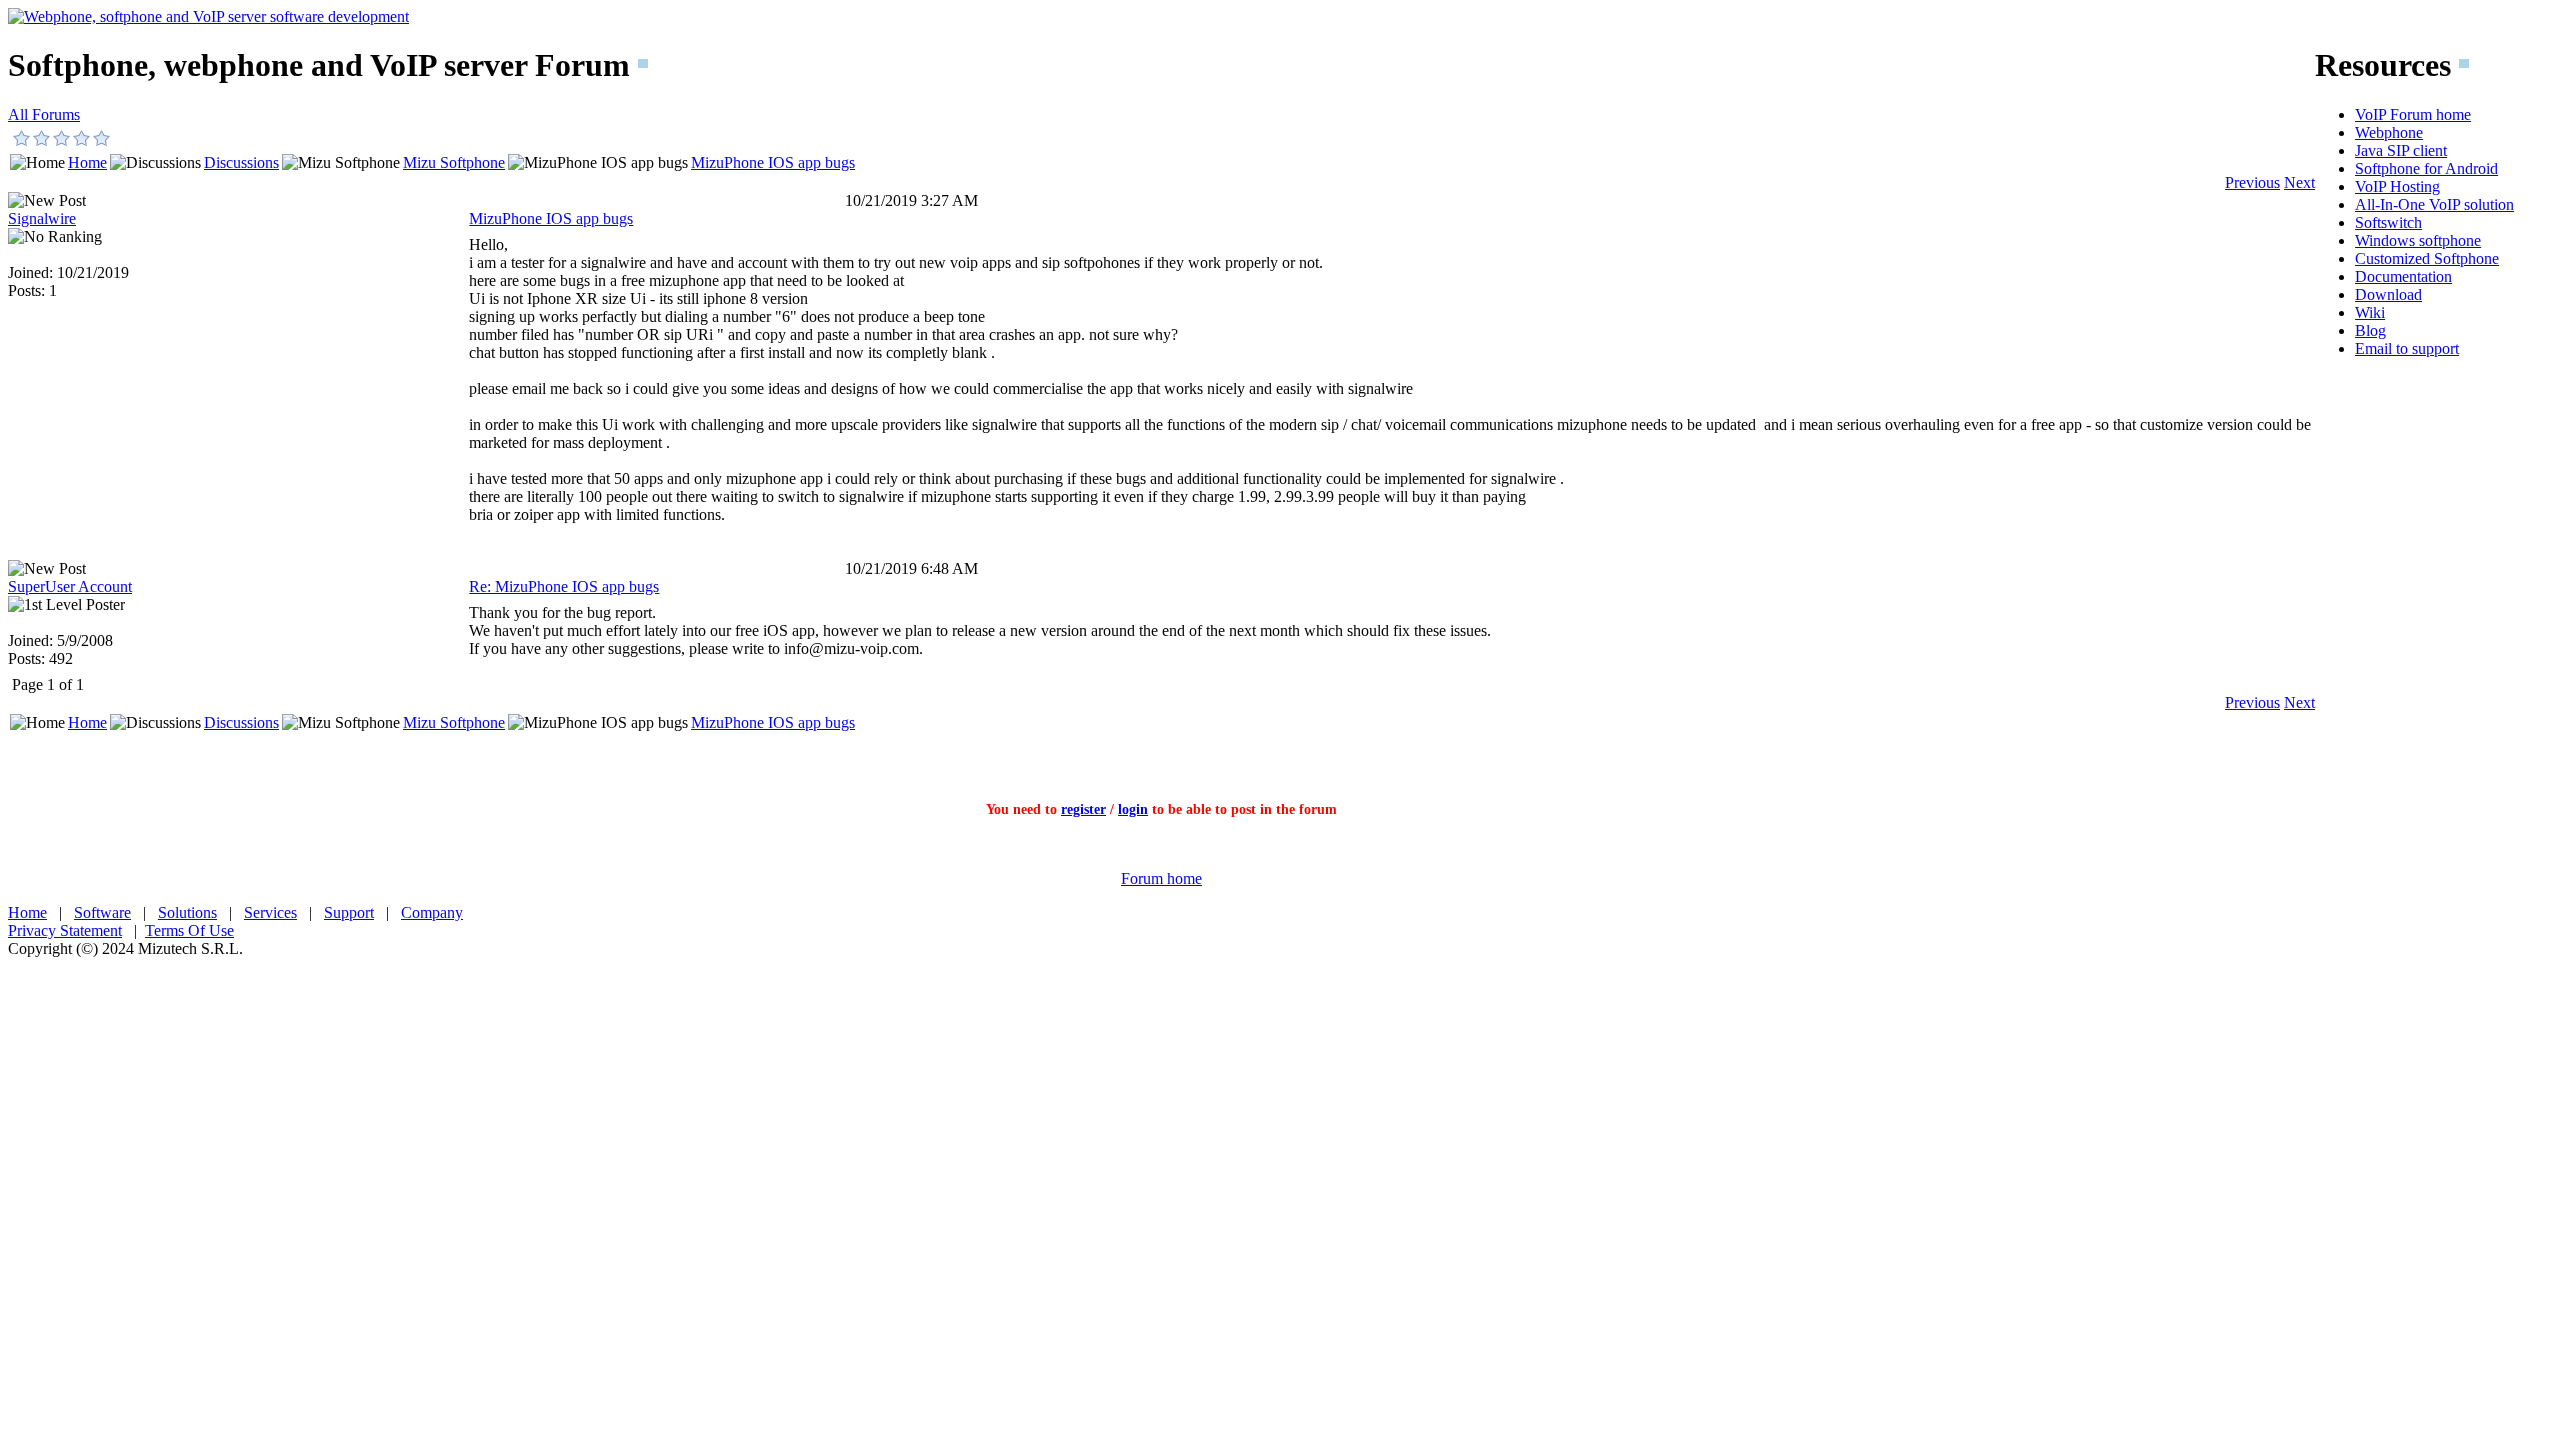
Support (349, 912)
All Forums (44, 114)
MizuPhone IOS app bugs (773, 162)
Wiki (2370, 312)
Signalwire (42, 218)
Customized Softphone (2427, 258)
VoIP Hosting (2397, 186)
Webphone (2389, 132)
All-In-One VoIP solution (2434, 204)
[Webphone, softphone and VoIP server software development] (208, 16)
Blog (2370, 330)
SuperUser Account (70, 586)
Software (102, 912)
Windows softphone (2418, 240)
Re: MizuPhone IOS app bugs (564, 586)
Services (270, 912)
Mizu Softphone (454, 162)
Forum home (1161, 878)
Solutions (187, 912)
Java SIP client (2401, 150)
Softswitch (2388, 222)
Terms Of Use (189, 930)
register (1083, 809)
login (1133, 809)
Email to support (2407, 348)
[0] (22, 138)
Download (2388, 294)
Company (432, 912)
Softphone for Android (2426, 168)
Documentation (2403, 276)
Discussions (241, 162)
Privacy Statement (65, 930)
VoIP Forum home (2413, 114)
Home (87, 162)
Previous (2252, 182)
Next (2299, 182)
